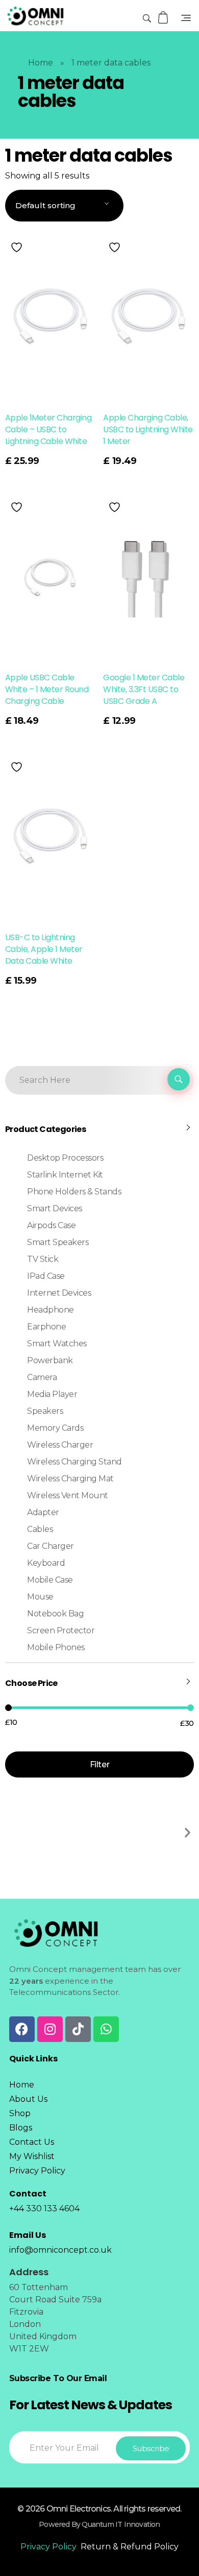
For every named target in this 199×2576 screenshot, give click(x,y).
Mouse (40, 1597)
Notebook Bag (55, 1614)
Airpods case (51, 1225)
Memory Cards (55, 1428)
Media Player (52, 1394)
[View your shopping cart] (164, 18)
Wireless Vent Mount (68, 1495)
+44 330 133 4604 (44, 2208)
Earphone (46, 1327)
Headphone (51, 1310)
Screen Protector (61, 1630)
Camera (42, 1377)
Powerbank (50, 1360)
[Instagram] (50, 2029)
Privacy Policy (48, 2547)
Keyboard (46, 1563)
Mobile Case (50, 1580)
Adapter (43, 1512)
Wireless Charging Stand (74, 1462)
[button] (188, 1833)
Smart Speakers (58, 1242)
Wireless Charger (60, 1445)
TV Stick (43, 1259)
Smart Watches (57, 1343)
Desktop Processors (65, 1158)
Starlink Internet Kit (65, 1175)
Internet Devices (59, 1293)
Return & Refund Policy (130, 2547)
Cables (40, 1529)
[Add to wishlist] (18, 247)
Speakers (45, 1411)
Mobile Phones (56, 1647)
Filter (99, 1764)
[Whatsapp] (106, 2029)
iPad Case (46, 1276)
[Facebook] (22, 2029)
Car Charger (51, 1546)
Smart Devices (55, 1208)
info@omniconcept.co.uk (60, 2250)
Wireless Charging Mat (70, 1479)
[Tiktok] (78, 2029)
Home (41, 63)
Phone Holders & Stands (74, 1192)
